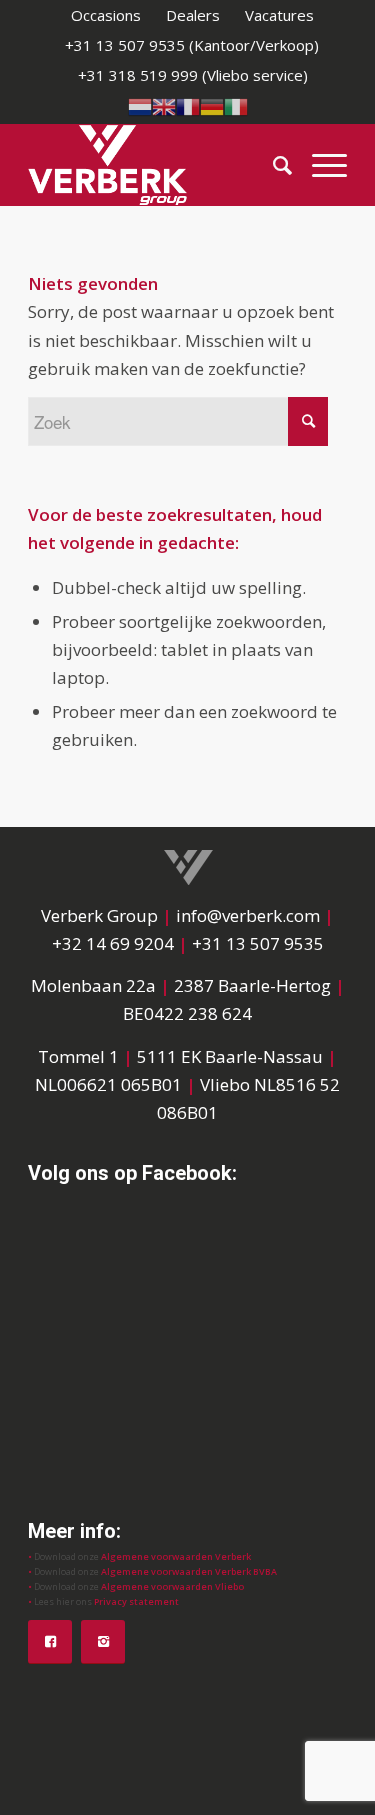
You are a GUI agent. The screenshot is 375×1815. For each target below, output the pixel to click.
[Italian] (236, 105)
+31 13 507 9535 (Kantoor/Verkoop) (192, 45)
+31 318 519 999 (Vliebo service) (193, 75)
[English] (164, 105)
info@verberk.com (250, 915)
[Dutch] (140, 105)
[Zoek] (272, 165)
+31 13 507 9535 (258, 943)
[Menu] (319, 165)
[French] (188, 105)
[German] (212, 105)
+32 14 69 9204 (113, 943)
